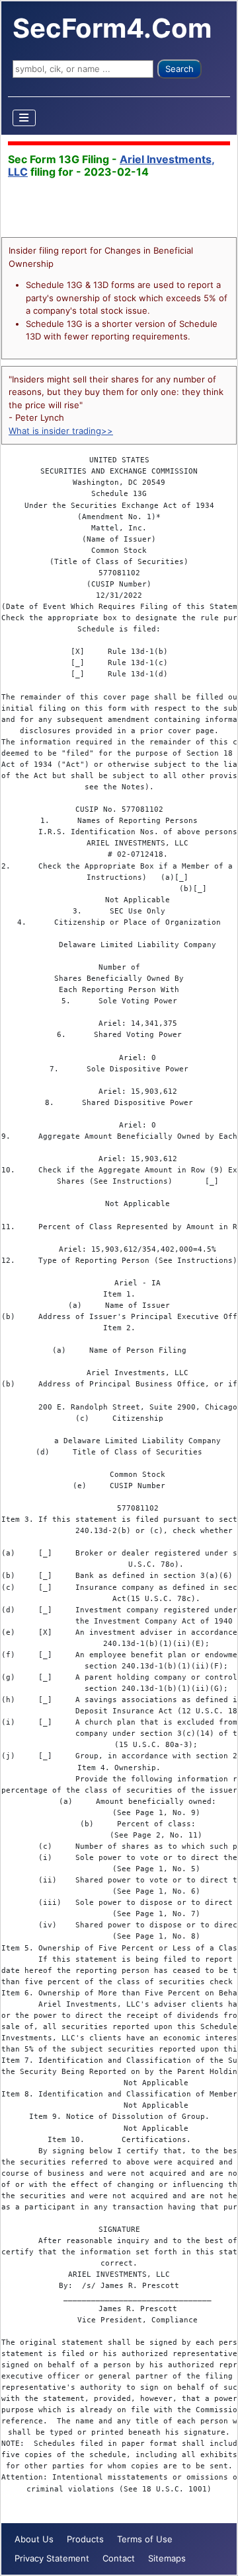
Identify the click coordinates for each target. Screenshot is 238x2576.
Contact (119, 2558)
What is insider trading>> (61, 431)
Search (179, 69)
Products (85, 2539)
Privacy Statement (52, 2558)
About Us (34, 2539)
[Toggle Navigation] (24, 118)
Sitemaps (167, 2558)
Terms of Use (145, 2539)
